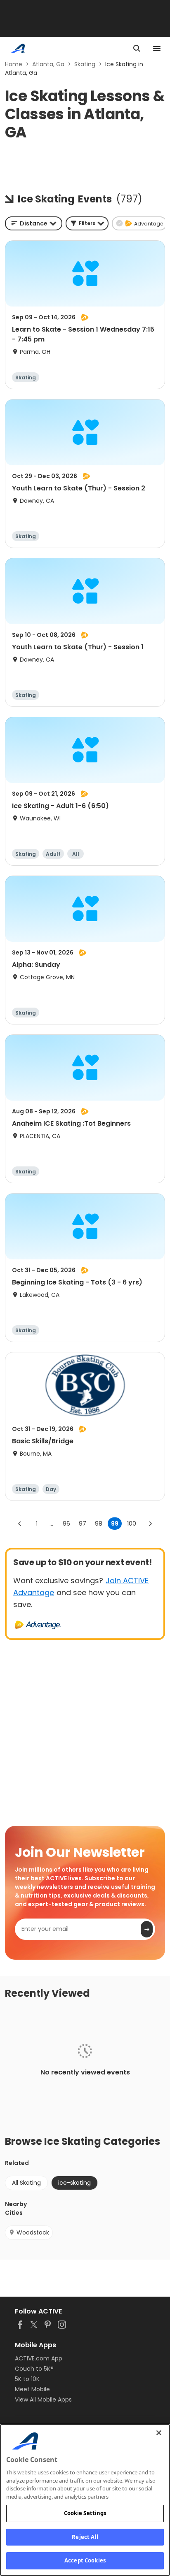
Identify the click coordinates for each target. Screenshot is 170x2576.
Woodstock (33, 2232)
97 (83, 1524)
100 (132, 1524)
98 (99, 1524)
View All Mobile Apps (43, 2399)
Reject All (85, 2537)
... (51, 1524)
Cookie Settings (85, 2513)
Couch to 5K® (34, 2369)
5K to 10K (27, 2379)
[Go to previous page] (20, 1524)
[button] (87, 223)
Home (14, 64)
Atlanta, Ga (48, 64)
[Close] (159, 2433)
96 (66, 1524)
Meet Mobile (32, 2389)
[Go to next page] (150, 1524)
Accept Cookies (85, 2560)
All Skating (26, 2183)
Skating (85, 64)
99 (115, 1524)
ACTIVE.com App (39, 2358)
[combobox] (34, 223)
